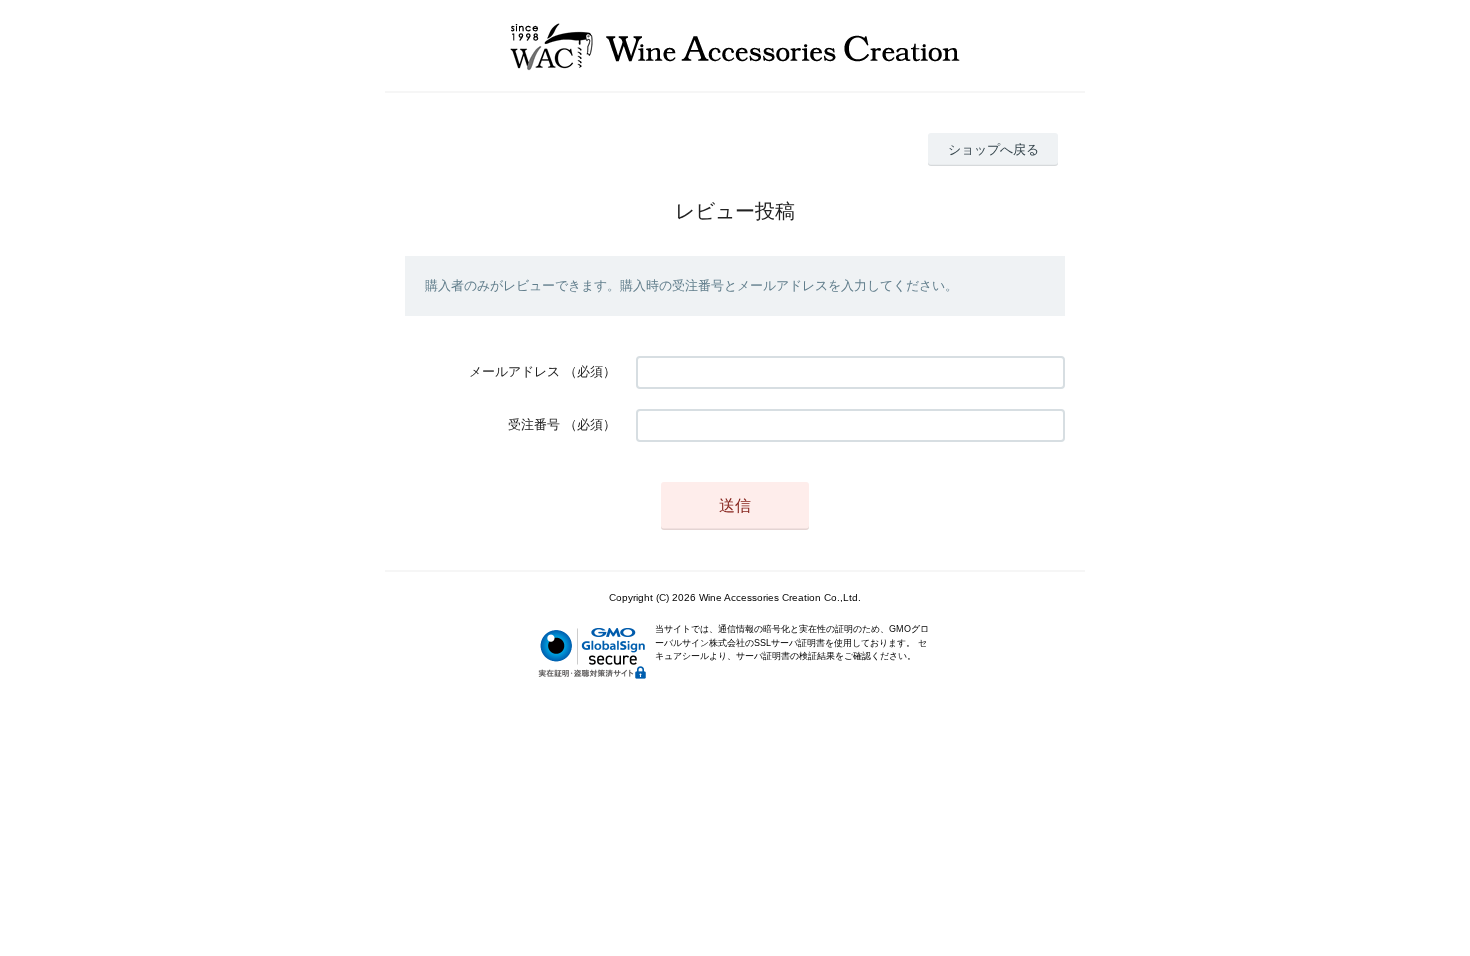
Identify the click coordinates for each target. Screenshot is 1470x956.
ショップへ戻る (993, 149)
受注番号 (534, 424)
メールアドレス (514, 371)
